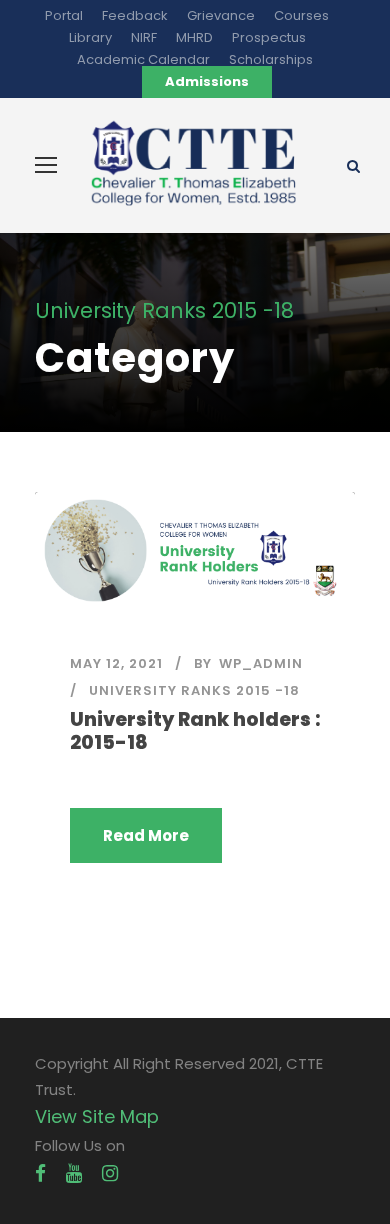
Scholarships (271, 59)
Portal (64, 15)
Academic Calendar (143, 59)
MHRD (194, 37)
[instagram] (110, 1173)
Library (90, 37)
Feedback (135, 15)
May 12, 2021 (116, 663)
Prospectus (269, 37)
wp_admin (261, 663)
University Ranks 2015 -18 (194, 690)
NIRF (144, 37)
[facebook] (40, 1173)
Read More (146, 835)
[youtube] (74, 1173)
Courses (301, 15)
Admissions (207, 81)
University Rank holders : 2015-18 (195, 731)
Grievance (221, 15)
